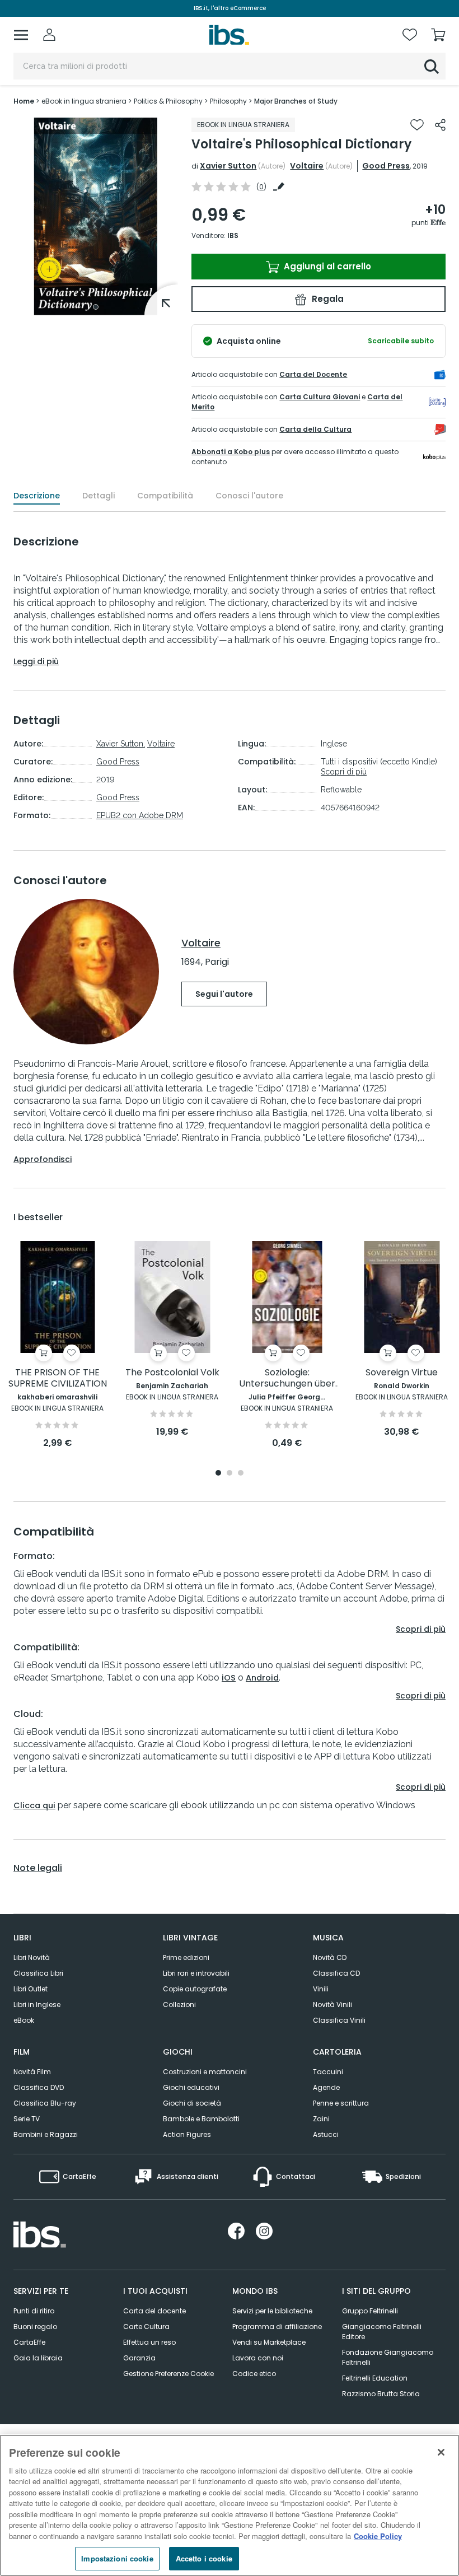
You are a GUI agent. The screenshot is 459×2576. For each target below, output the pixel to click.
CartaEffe (29, 2342)
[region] (230, 2505)
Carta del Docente (313, 374)
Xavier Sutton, (121, 744)
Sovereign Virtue (402, 1373)
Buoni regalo (35, 2327)
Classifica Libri (38, 1973)
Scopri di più (344, 772)
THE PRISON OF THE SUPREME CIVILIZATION (58, 1378)
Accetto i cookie (204, 2558)
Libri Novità (32, 1957)
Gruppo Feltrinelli (370, 2311)
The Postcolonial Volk (172, 1373)
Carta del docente (154, 2311)
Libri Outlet (31, 1989)
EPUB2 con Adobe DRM (140, 815)
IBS (233, 235)
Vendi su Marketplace (269, 2342)
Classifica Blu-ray (45, 2103)
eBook (24, 2020)
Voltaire (307, 166)
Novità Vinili (332, 2005)
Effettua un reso (149, 2342)
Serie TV (27, 2119)
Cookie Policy (378, 2536)
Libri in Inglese (37, 2005)
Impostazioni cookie (117, 2558)
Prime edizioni (186, 1957)
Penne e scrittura (341, 2103)
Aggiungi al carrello (326, 266)
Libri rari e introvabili (196, 1973)
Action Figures (187, 2134)
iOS (229, 1678)
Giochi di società (192, 2103)
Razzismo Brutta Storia (381, 2394)
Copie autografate (195, 1989)
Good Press (386, 166)
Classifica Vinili (339, 2020)
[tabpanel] (96, 216)
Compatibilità (165, 496)
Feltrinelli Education (375, 2378)
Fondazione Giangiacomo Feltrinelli (388, 2357)
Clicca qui (34, 1805)
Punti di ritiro (34, 2311)
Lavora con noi (258, 2358)
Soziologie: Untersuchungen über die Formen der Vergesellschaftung (287, 1378)
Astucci (326, 2134)
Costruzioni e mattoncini (205, 2072)
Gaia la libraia (38, 2358)
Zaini (321, 2119)
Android (262, 1678)
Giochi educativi (191, 2087)
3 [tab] (241, 1474)
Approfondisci (43, 1159)
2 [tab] (230, 1474)
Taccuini (328, 2072)
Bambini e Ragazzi (46, 2134)
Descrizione (37, 496)
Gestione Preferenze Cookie (168, 2374)
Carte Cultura (146, 2327)
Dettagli (99, 496)
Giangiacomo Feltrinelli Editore (382, 2332)
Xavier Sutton (228, 166)
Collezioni (179, 2005)
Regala (327, 299)
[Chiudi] (441, 2452)
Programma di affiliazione (277, 2327)
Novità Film (32, 2072)
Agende (326, 2087)
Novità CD (330, 1957)
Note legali (38, 1868)
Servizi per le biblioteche (272, 2311)
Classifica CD (336, 1973)
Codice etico (254, 2374)
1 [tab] (96, 307)
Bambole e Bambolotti (201, 2119)
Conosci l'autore (249, 496)
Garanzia (139, 2358)
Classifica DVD (39, 2087)
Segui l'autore (224, 994)
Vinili (321, 1989)
